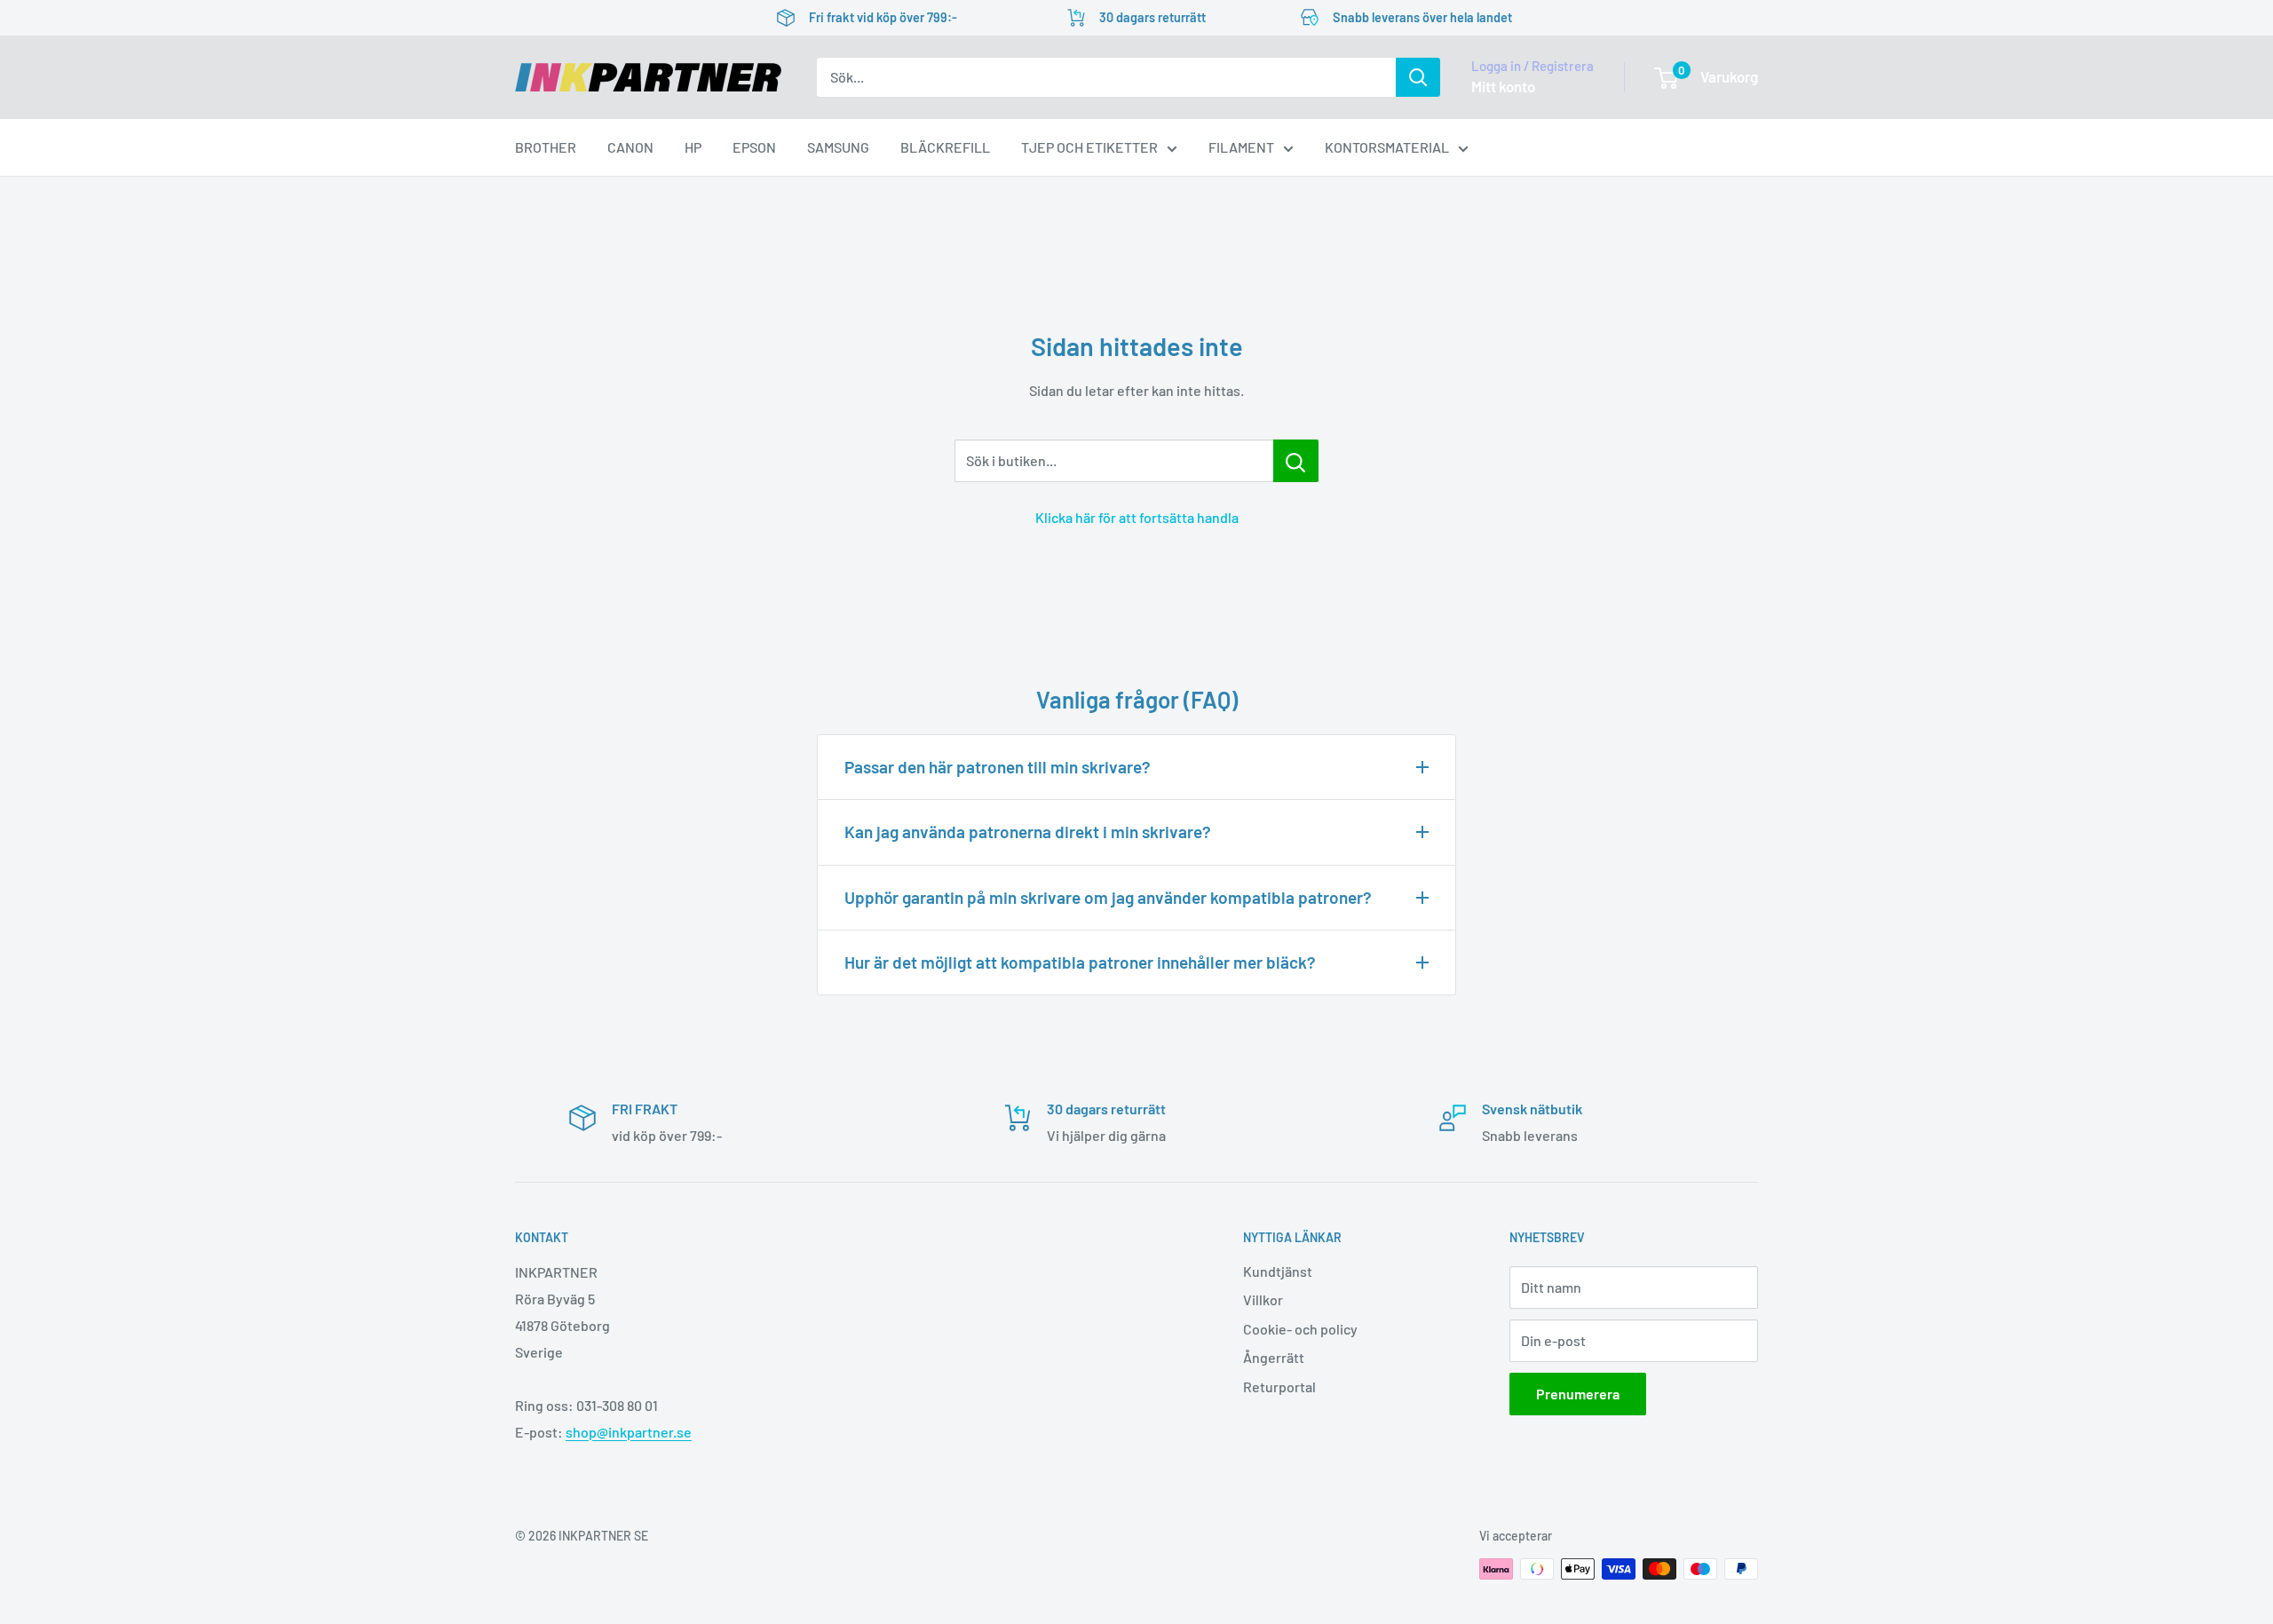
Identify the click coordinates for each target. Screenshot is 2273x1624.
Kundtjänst (1278, 1271)
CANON (630, 147)
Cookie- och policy (1300, 1329)
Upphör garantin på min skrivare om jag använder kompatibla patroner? (1108, 897)
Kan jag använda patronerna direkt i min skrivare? (1028, 832)
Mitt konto (1503, 86)
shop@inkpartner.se (629, 1432)
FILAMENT (1241, 147)
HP (693, 147)
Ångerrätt (1274, 1357)
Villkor (1263, 1299)
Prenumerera (1578, 1394)
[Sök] (1418, 77)
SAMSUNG (838, 147)
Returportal (1279, 1386)
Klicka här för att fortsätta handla (1137, 517)
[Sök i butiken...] (1296, 461)
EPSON (754, 147)
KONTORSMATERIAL (1387, 147)
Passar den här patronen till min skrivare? (998, 767)
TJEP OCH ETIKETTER (1089, 147)
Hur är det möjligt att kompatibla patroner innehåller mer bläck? (1080, 962)
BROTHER (546, 147)
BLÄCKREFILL (945, 147)
